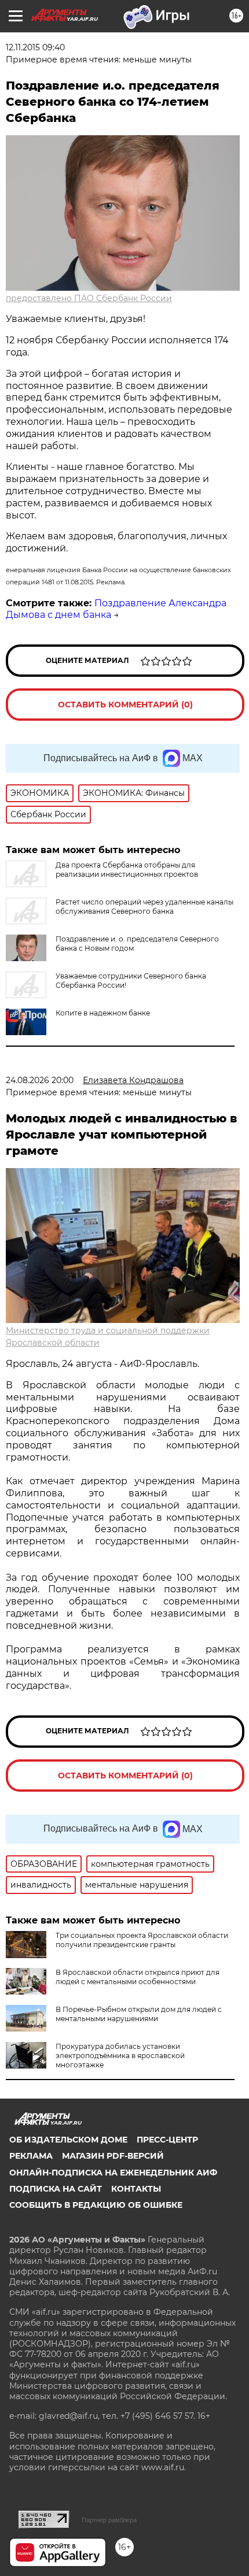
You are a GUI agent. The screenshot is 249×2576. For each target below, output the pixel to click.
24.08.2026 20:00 (40, 1080)
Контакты (136, 2189)
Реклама (31, 2156)
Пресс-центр (167, 2140)
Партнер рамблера (109, 2520)
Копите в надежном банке (103, 1013)
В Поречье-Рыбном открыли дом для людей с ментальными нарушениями (139, 2014)
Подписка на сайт (56, 2189)
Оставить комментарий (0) (125, 705)
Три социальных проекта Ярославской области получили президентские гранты (142, 1940)
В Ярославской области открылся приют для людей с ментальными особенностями (138, 1977)
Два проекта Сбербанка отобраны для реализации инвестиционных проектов (127, 870)
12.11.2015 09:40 (35, 47)
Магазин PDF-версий (113, 2156)
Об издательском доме (68, 2140)
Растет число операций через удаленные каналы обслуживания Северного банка (144, 907)
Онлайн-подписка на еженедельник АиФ (113, 2173)
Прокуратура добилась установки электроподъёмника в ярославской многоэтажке (120, 2056)
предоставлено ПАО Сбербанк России (89, 298)
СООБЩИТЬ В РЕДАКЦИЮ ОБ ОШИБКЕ (96, 2205)
